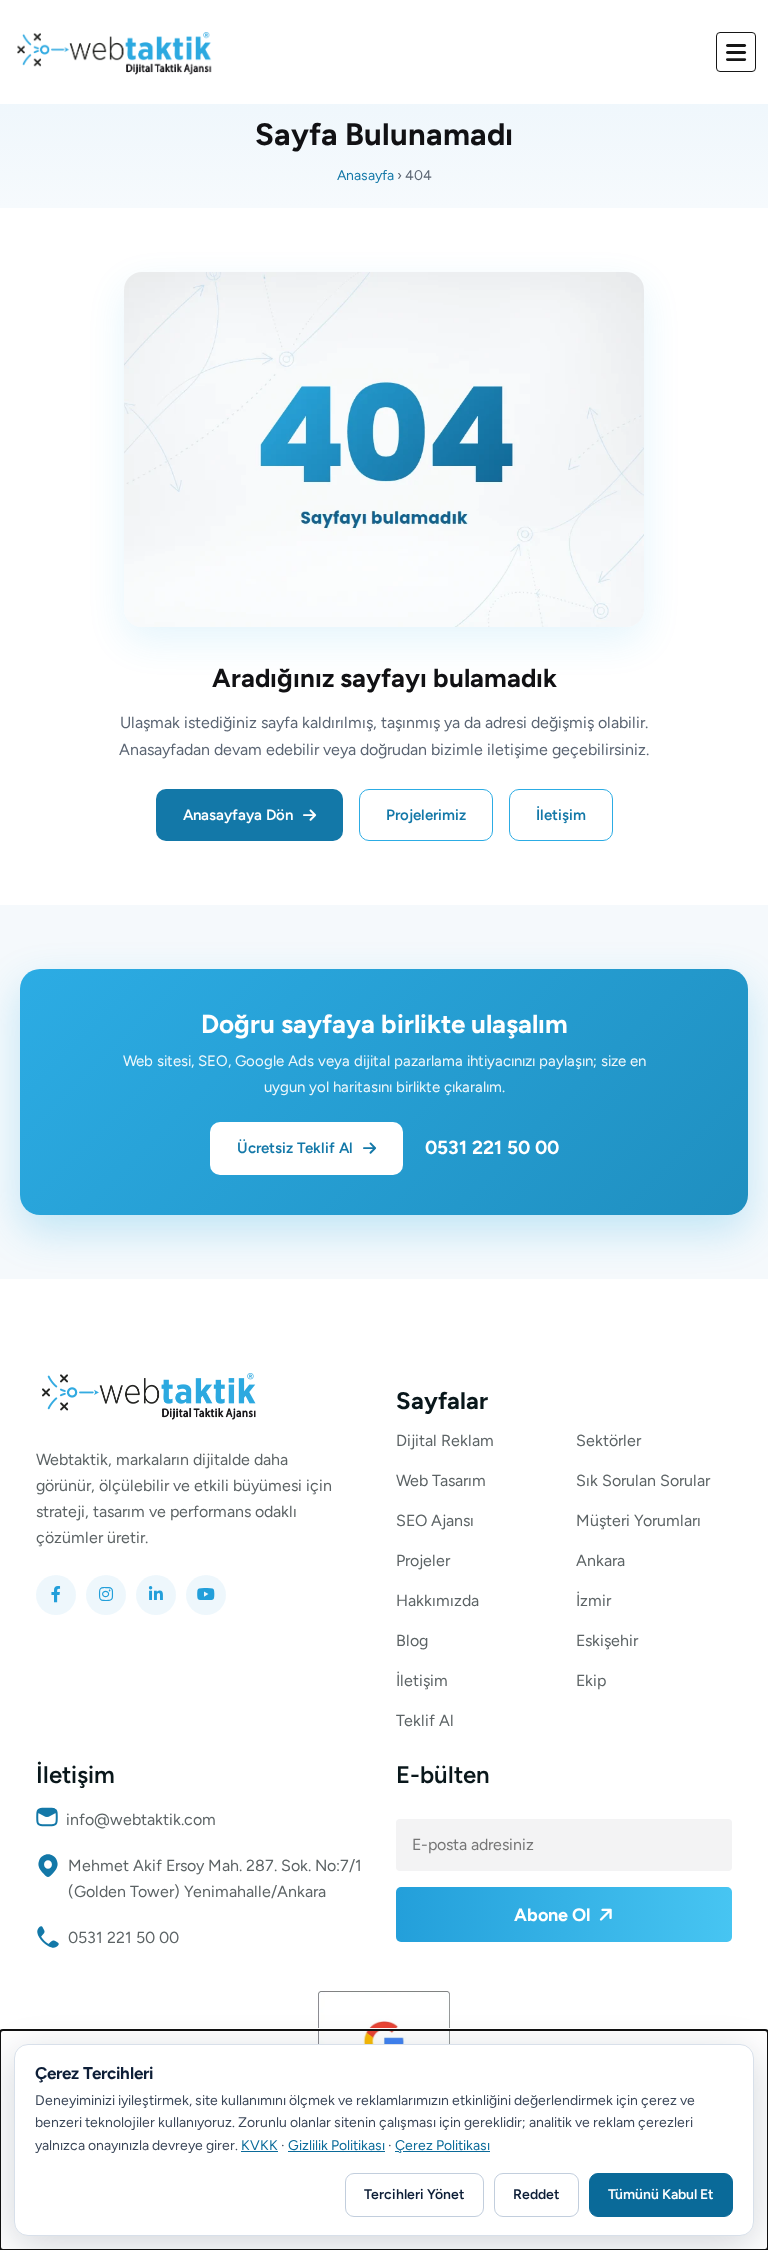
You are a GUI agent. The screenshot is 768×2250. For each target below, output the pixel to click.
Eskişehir (607, 1641)
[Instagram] (106, 1595)
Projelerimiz (426, 815)
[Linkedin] (156, 1595)
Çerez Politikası (442, 2145)
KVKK (259, 2145)
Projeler (423, 1561)
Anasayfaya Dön (238, 815)
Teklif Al (425, 1721)
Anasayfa (365, 175)
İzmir (593, 1601)
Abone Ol (554, 1915)
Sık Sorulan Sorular (643, 1481)
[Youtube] (206, 1595)
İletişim (561, 815)
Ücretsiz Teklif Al (295, 1148)
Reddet (536, 2194)
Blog (412, 1641)
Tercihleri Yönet (414, 2194)
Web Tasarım (441, 1481)
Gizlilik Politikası (336, 2145)
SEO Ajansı (435, 1521)
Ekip (591, 1681)
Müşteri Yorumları (638, 1521)
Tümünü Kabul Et (661, 2194)
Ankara (600, 1561)
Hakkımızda (437, 1601)
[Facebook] (56, 1595)
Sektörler (608, 1441)
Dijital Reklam (445, 1441)
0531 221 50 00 (492, 1147)
